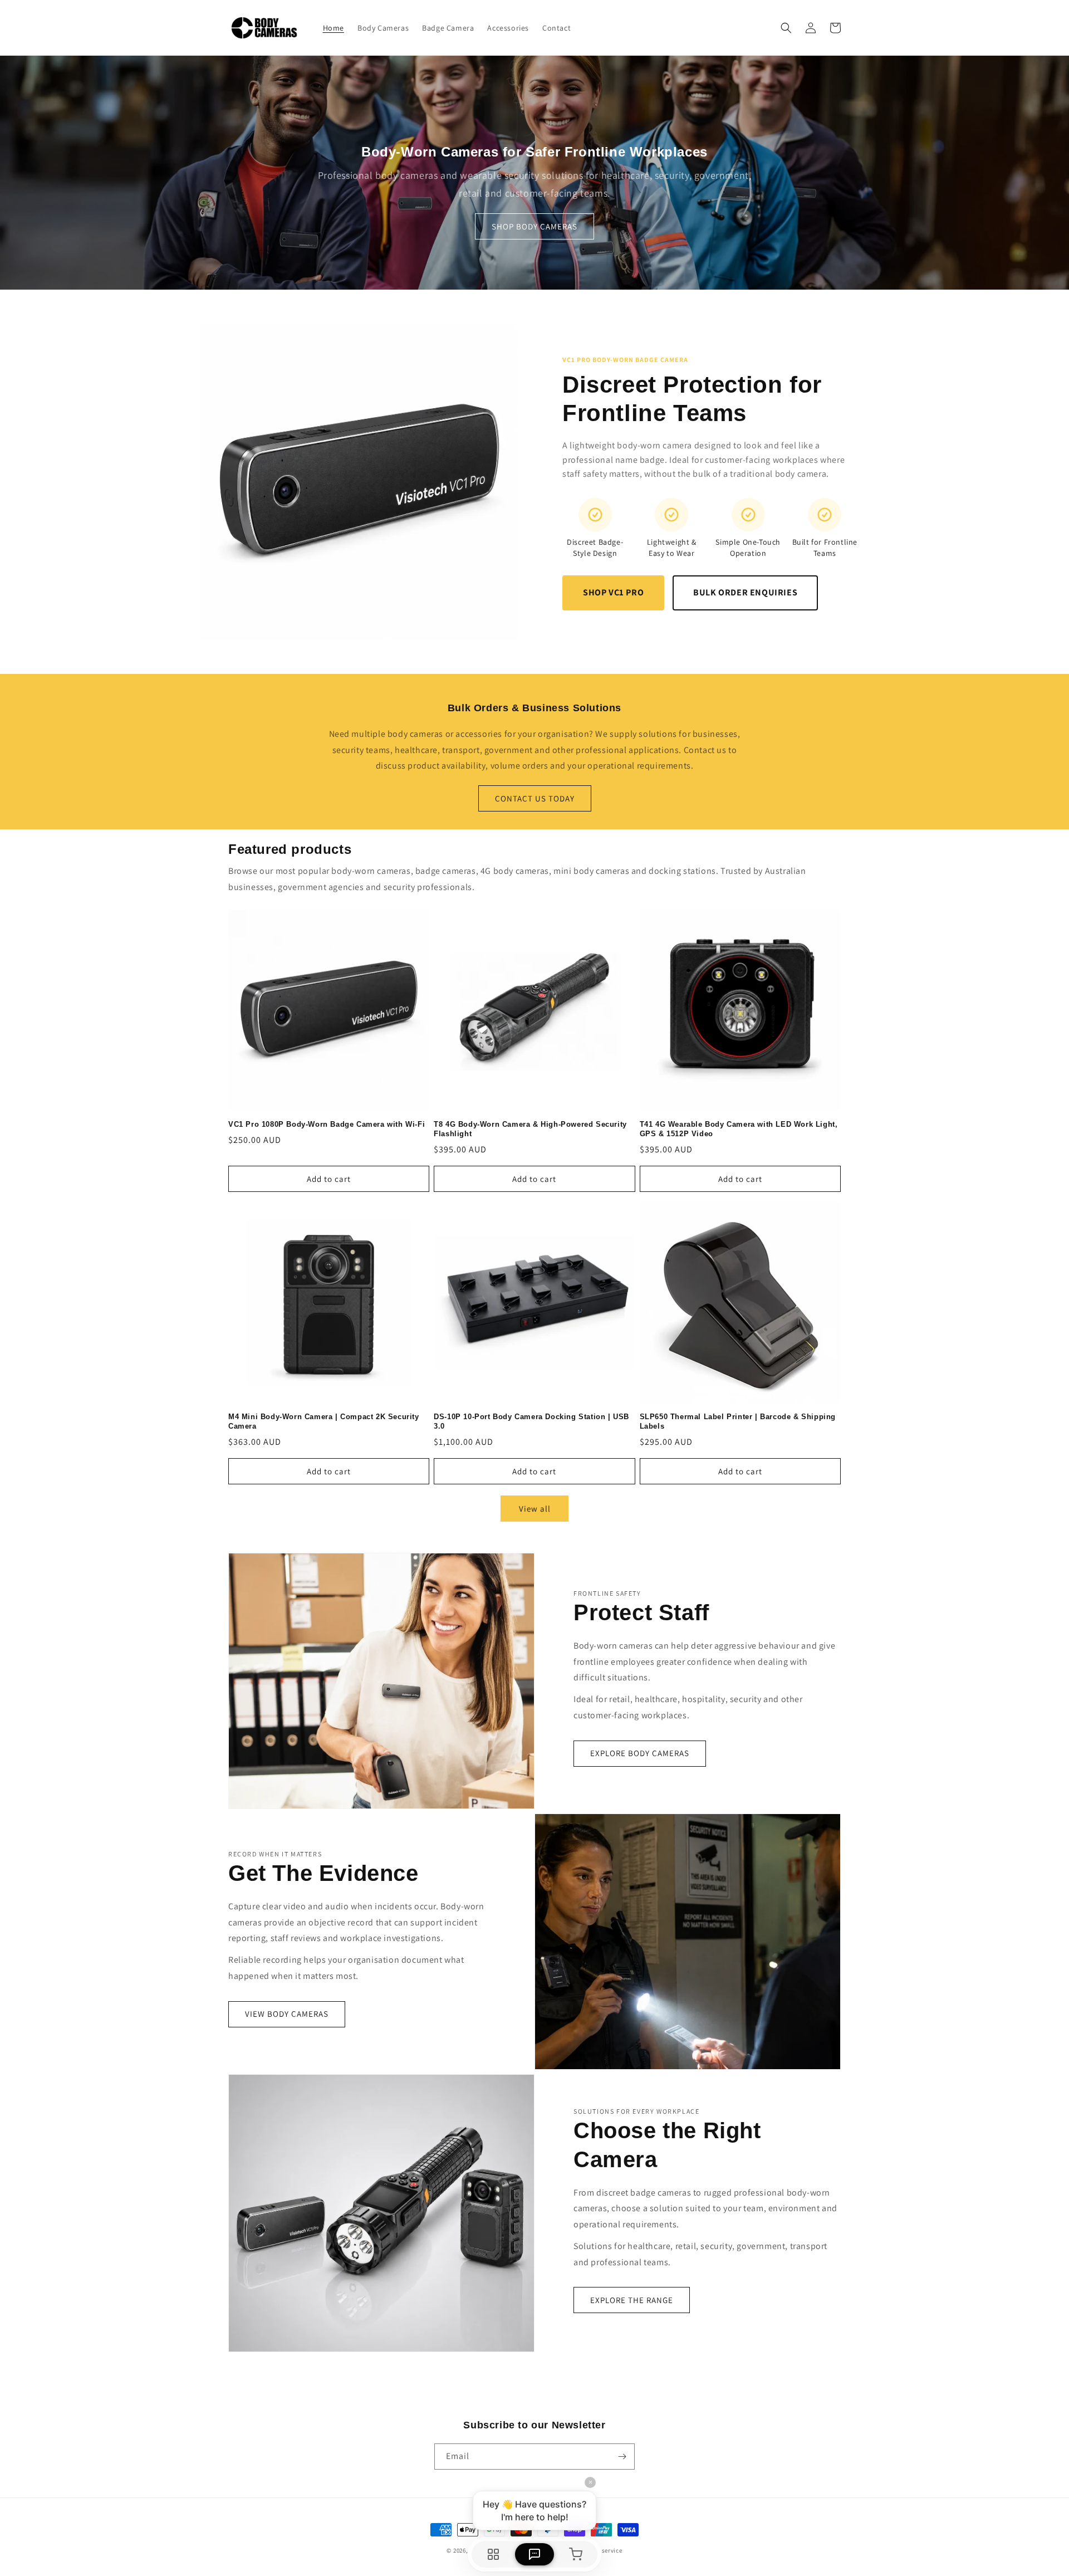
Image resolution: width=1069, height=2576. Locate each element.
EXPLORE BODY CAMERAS (640, 1753)
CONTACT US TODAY (535, 798)
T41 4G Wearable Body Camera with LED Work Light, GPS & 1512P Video (739, 1129)
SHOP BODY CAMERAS (534, 226)
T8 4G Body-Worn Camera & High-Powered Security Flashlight (530, 1129)
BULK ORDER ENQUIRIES (745, 592)
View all (535, 1509)
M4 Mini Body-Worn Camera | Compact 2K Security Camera (324, 1421)
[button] (786, 28)
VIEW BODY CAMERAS (287, 2014)
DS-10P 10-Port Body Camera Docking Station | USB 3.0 (531, 1421)
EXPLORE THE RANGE (632, 2300)
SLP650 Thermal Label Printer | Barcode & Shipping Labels (738, 1421)
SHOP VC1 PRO (613, 592)
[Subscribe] (622, 2457)
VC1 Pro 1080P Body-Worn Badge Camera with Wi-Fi (327, 1124)
